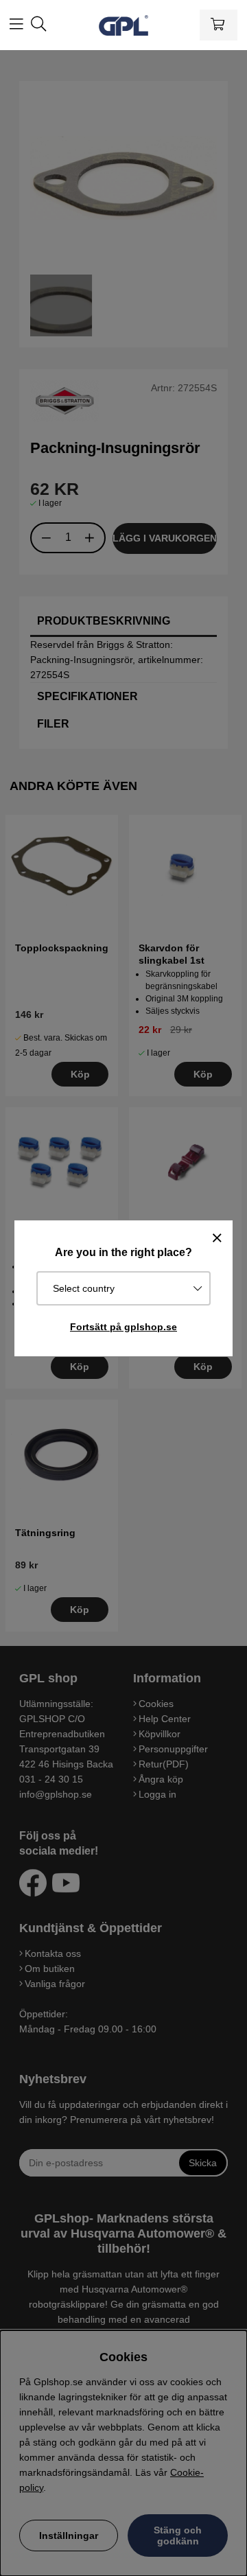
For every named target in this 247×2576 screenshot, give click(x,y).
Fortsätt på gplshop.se (123, 1327)
